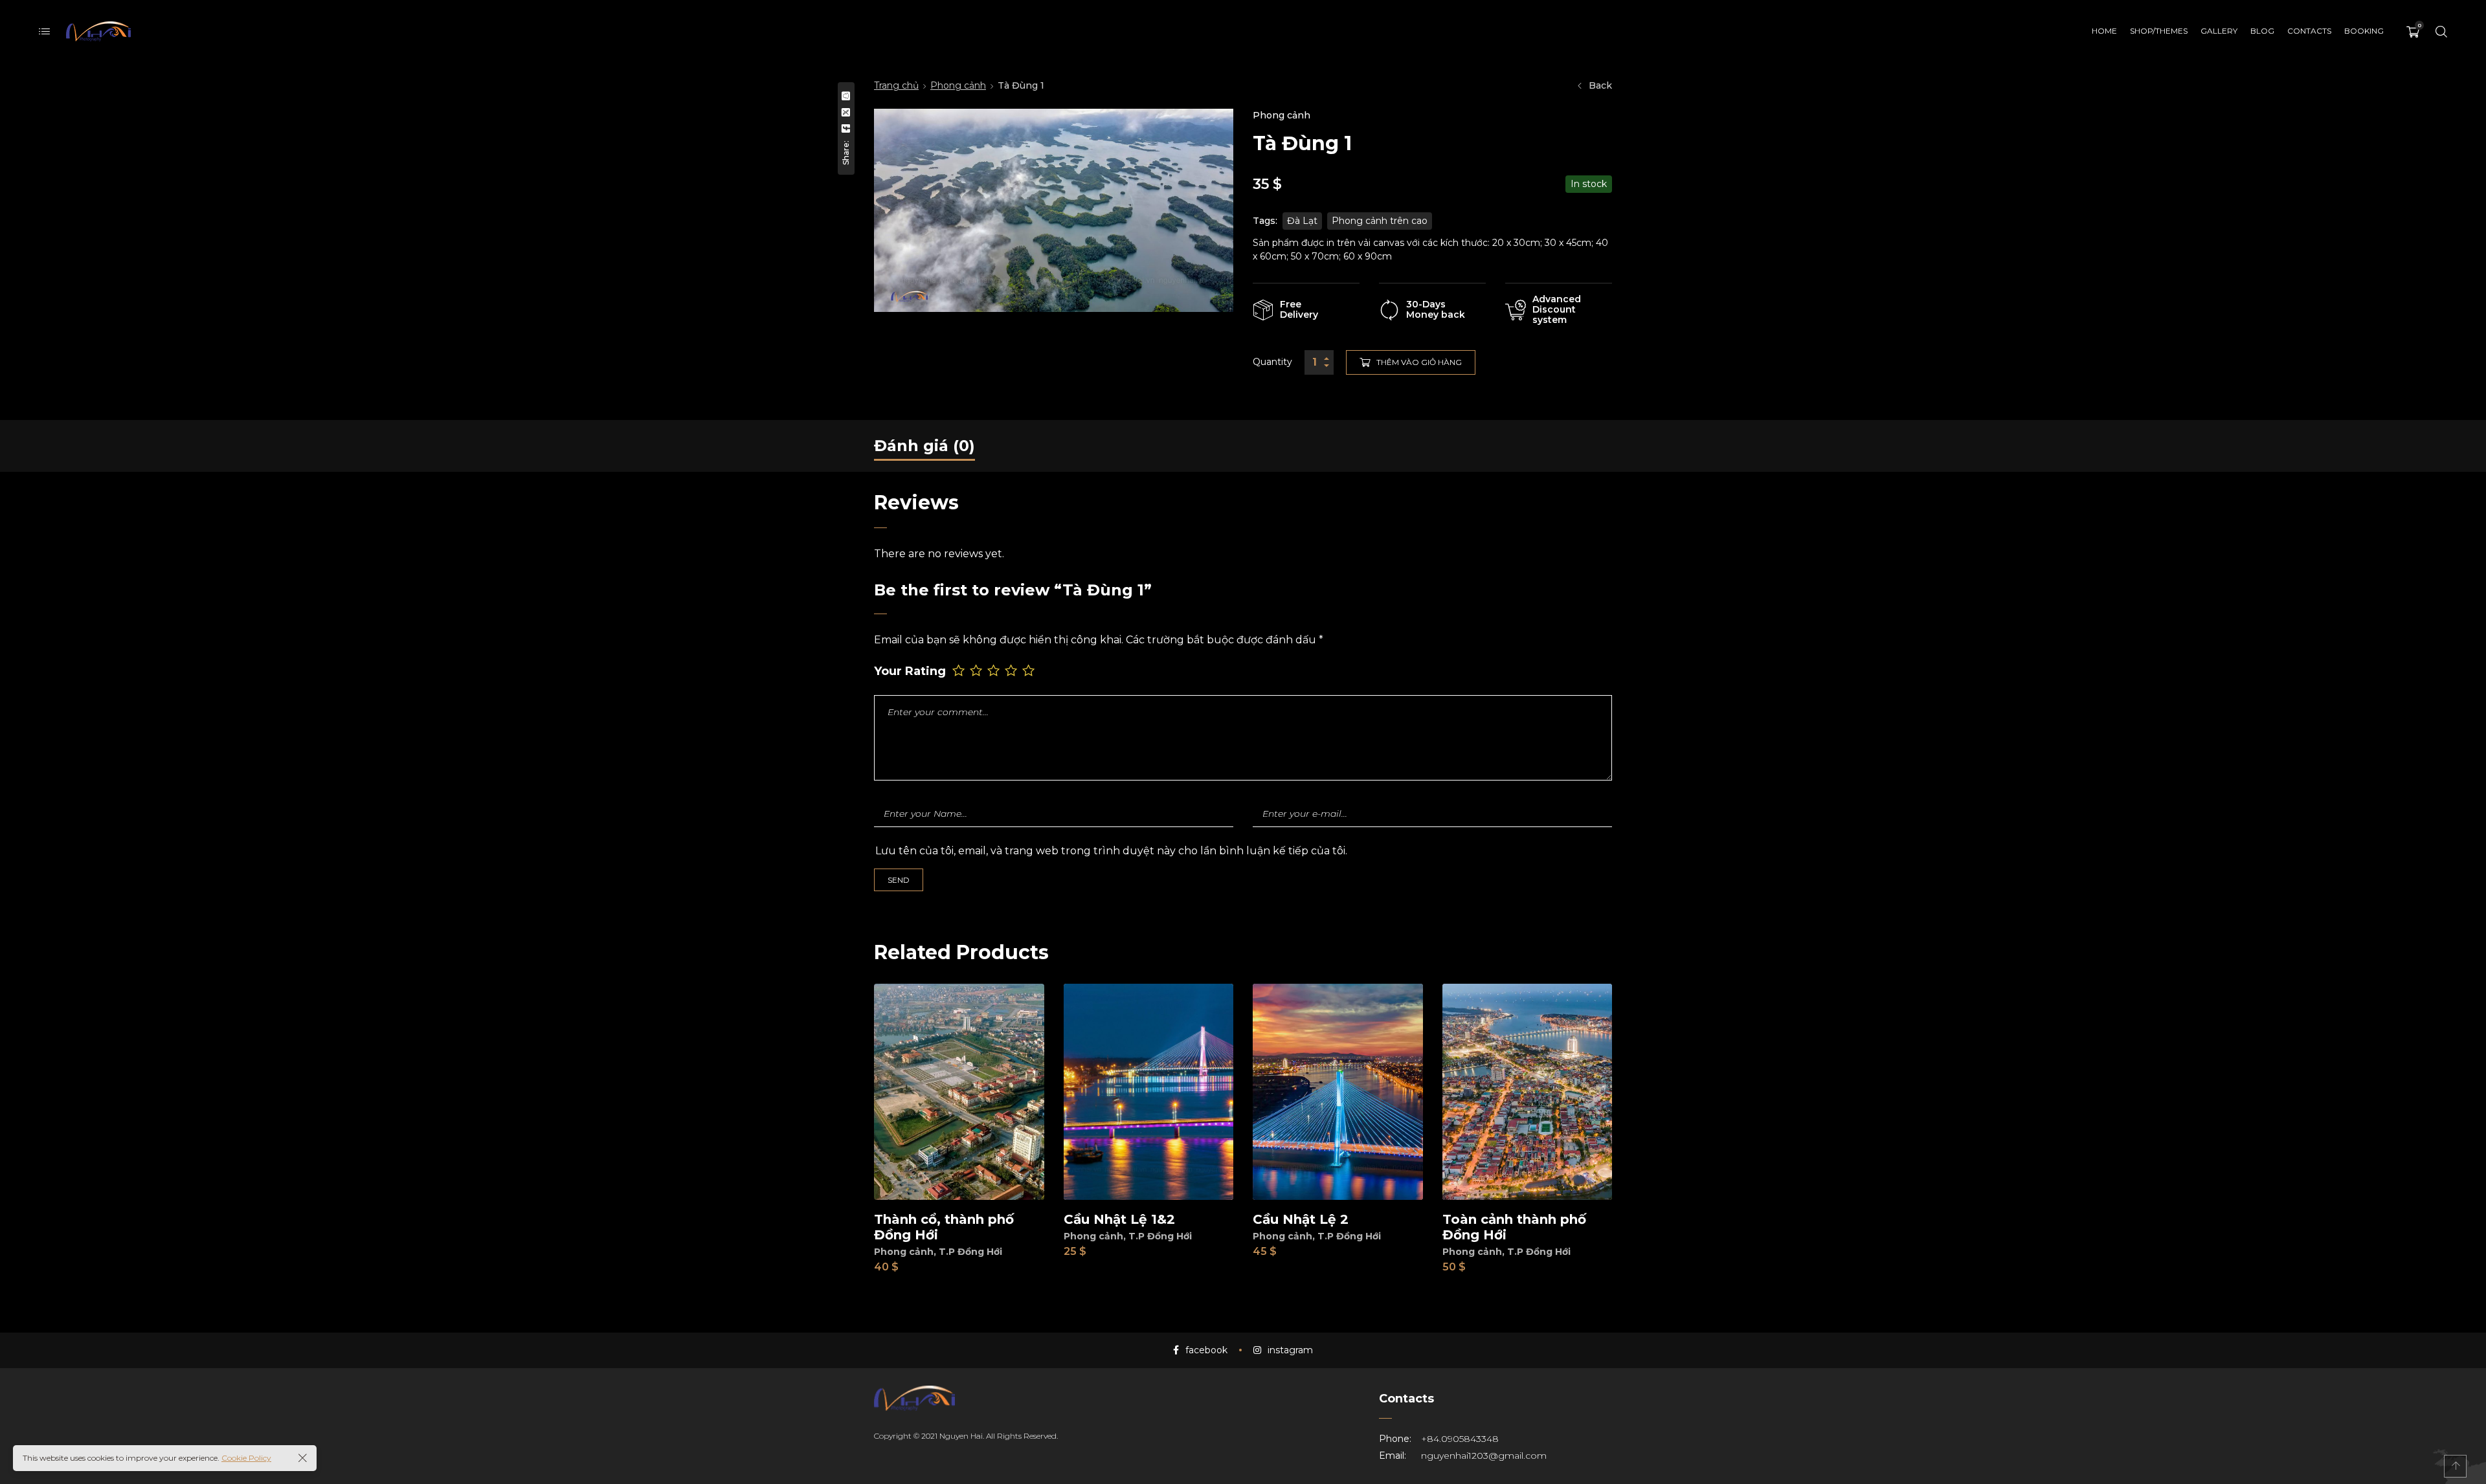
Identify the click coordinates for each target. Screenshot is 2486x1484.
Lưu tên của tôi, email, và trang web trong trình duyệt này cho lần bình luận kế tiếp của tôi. (1111, 851)
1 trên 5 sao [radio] (960, 670)
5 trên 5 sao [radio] (1030, 670)
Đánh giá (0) (924, 446)
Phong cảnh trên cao (1380, 221)
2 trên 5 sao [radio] (977, 670)
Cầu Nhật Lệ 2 (1301, 1219)
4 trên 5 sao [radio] (1012, 670)
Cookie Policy (246, 1458)
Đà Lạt (1302, 221)
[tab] (924, 446)
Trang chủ (896, 85)
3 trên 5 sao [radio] (995, 670)
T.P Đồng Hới (970, 1252)
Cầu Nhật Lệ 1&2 (1119, 1219)
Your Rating (910, 671)
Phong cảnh (958, 85)
